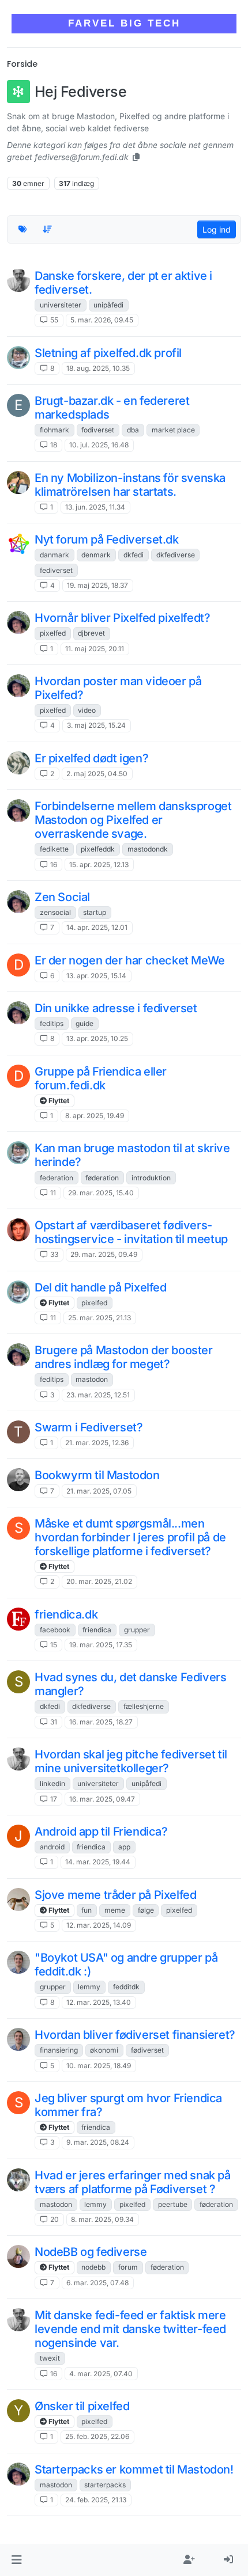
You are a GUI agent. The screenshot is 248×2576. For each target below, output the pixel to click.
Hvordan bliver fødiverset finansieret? (135, 2035)
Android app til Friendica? (101, 1832)
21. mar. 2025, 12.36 (97, 1443)
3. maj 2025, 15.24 (96, 725)
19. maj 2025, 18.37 (97, 585)
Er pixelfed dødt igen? (91, 758)
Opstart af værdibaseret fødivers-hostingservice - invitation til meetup (131, 1232)
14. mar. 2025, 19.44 (98, 1862)
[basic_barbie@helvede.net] (18, 763)
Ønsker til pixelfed (82, 2406)
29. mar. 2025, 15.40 (101, 1193)
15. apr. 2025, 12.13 (99, 865)
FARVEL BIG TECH (124, 23)
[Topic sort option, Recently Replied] (48, 229)
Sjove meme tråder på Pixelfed (115, 1895)
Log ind (217, 229)
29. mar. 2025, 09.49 (104, 1254)
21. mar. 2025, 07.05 (99, 1491)
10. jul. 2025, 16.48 (99, 445)
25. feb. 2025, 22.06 (97, 2436)
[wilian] (18, 1230)
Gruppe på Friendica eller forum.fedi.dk (101, 1078)
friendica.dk (66, 1614)
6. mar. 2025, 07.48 (97, 2283)
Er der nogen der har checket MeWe (130, 960)
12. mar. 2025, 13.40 (99, 2002)
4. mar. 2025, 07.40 (101, 2374)
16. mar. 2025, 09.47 (102, 1799)
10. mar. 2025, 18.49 (99, 2066)
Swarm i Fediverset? (89, 1427)
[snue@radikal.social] (18, 2180)
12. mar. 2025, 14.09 (99, 1925)
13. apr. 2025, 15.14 (96, 976)
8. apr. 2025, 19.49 (95, 1116)
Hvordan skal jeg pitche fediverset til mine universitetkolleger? (131, 1761)
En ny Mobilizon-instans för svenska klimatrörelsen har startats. (130, 485)
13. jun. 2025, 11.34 (95, 507)
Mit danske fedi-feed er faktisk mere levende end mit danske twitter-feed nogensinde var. (130, 2329)
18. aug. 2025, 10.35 (98, 368)
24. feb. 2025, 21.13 (96, 2500)
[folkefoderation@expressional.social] (18, 1619)
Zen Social (62, 897)
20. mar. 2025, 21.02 (99, 1581)
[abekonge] (18, 2256)
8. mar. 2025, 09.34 (102, 2219)
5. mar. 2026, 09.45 (102, 320)
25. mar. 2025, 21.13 (99, 1318)
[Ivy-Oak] (18, 358)
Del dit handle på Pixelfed (101, 1287)
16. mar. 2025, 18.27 (101, 1722)
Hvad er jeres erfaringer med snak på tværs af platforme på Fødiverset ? (133, 2182)
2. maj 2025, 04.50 (97, 774)
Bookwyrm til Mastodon (97, 1475)
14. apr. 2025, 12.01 (97, 927)
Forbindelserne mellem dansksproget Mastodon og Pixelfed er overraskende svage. (133, 820)
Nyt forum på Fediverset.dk (107, 539)
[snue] (18, 1962)
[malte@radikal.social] (18, 811)
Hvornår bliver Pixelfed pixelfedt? (122, 618)
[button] (16, 2560)
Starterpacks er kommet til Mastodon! (134, 2469)
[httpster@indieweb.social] (18, 482)
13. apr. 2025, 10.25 (97, 1038)
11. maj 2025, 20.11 (95, 649)
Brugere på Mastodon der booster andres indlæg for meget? (124, 1357)
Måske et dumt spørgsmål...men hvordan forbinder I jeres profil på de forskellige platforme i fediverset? (130, 1537)
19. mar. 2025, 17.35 (101, 1645)
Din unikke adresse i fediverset (116, 1008)
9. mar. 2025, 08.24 (98, 2142)
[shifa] (18, 1899)
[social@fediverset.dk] (18, 544)
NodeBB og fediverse (91, 2252)
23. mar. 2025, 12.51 (98, 1395)
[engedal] (18, 1480)
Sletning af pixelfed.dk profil (108, 353)
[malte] (18, 622)
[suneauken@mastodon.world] (18, 280)
